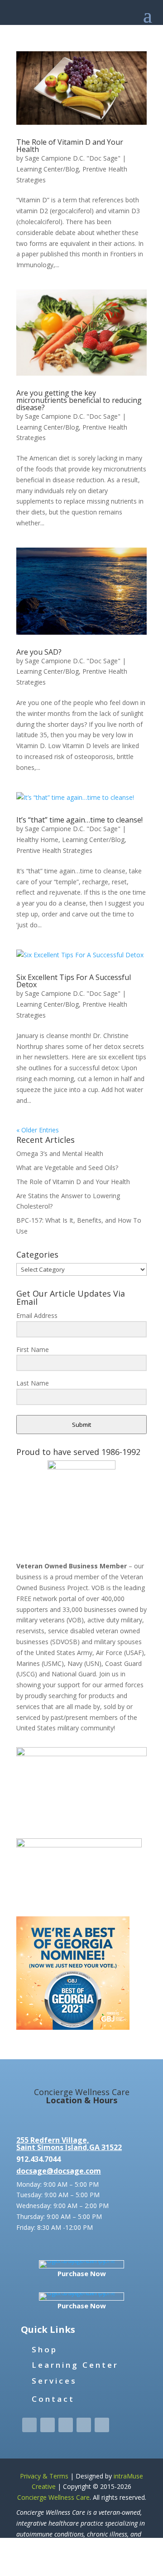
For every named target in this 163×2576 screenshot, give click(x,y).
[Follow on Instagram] (66, 2425)
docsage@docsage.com (59, 2171)
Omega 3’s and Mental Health (60, 1153)
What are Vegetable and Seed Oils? (67, 1168)
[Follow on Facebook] (29, 2425)
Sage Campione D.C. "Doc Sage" (73, 158)
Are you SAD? (39, 652)
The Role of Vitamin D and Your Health (70, 146)
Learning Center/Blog (48, 169)
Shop (45, 2349)
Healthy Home (37, 840)
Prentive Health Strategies (54, 850)
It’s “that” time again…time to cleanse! (79, 820)
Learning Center (75, 2365)
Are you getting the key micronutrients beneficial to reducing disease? (79, 400)
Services (54, 2381)
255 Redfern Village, (53, 2140)
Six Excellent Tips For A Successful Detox (74, 981)
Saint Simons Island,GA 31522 (69, 2147)
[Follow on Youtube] (102, 2425)
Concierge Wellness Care (53, 2497)
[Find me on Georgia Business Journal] (73, 2027)
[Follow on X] (48, 2425)
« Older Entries (38, 1130)
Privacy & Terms (44, 2476)
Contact (53, 2399)
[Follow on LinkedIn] (84, 2425)
